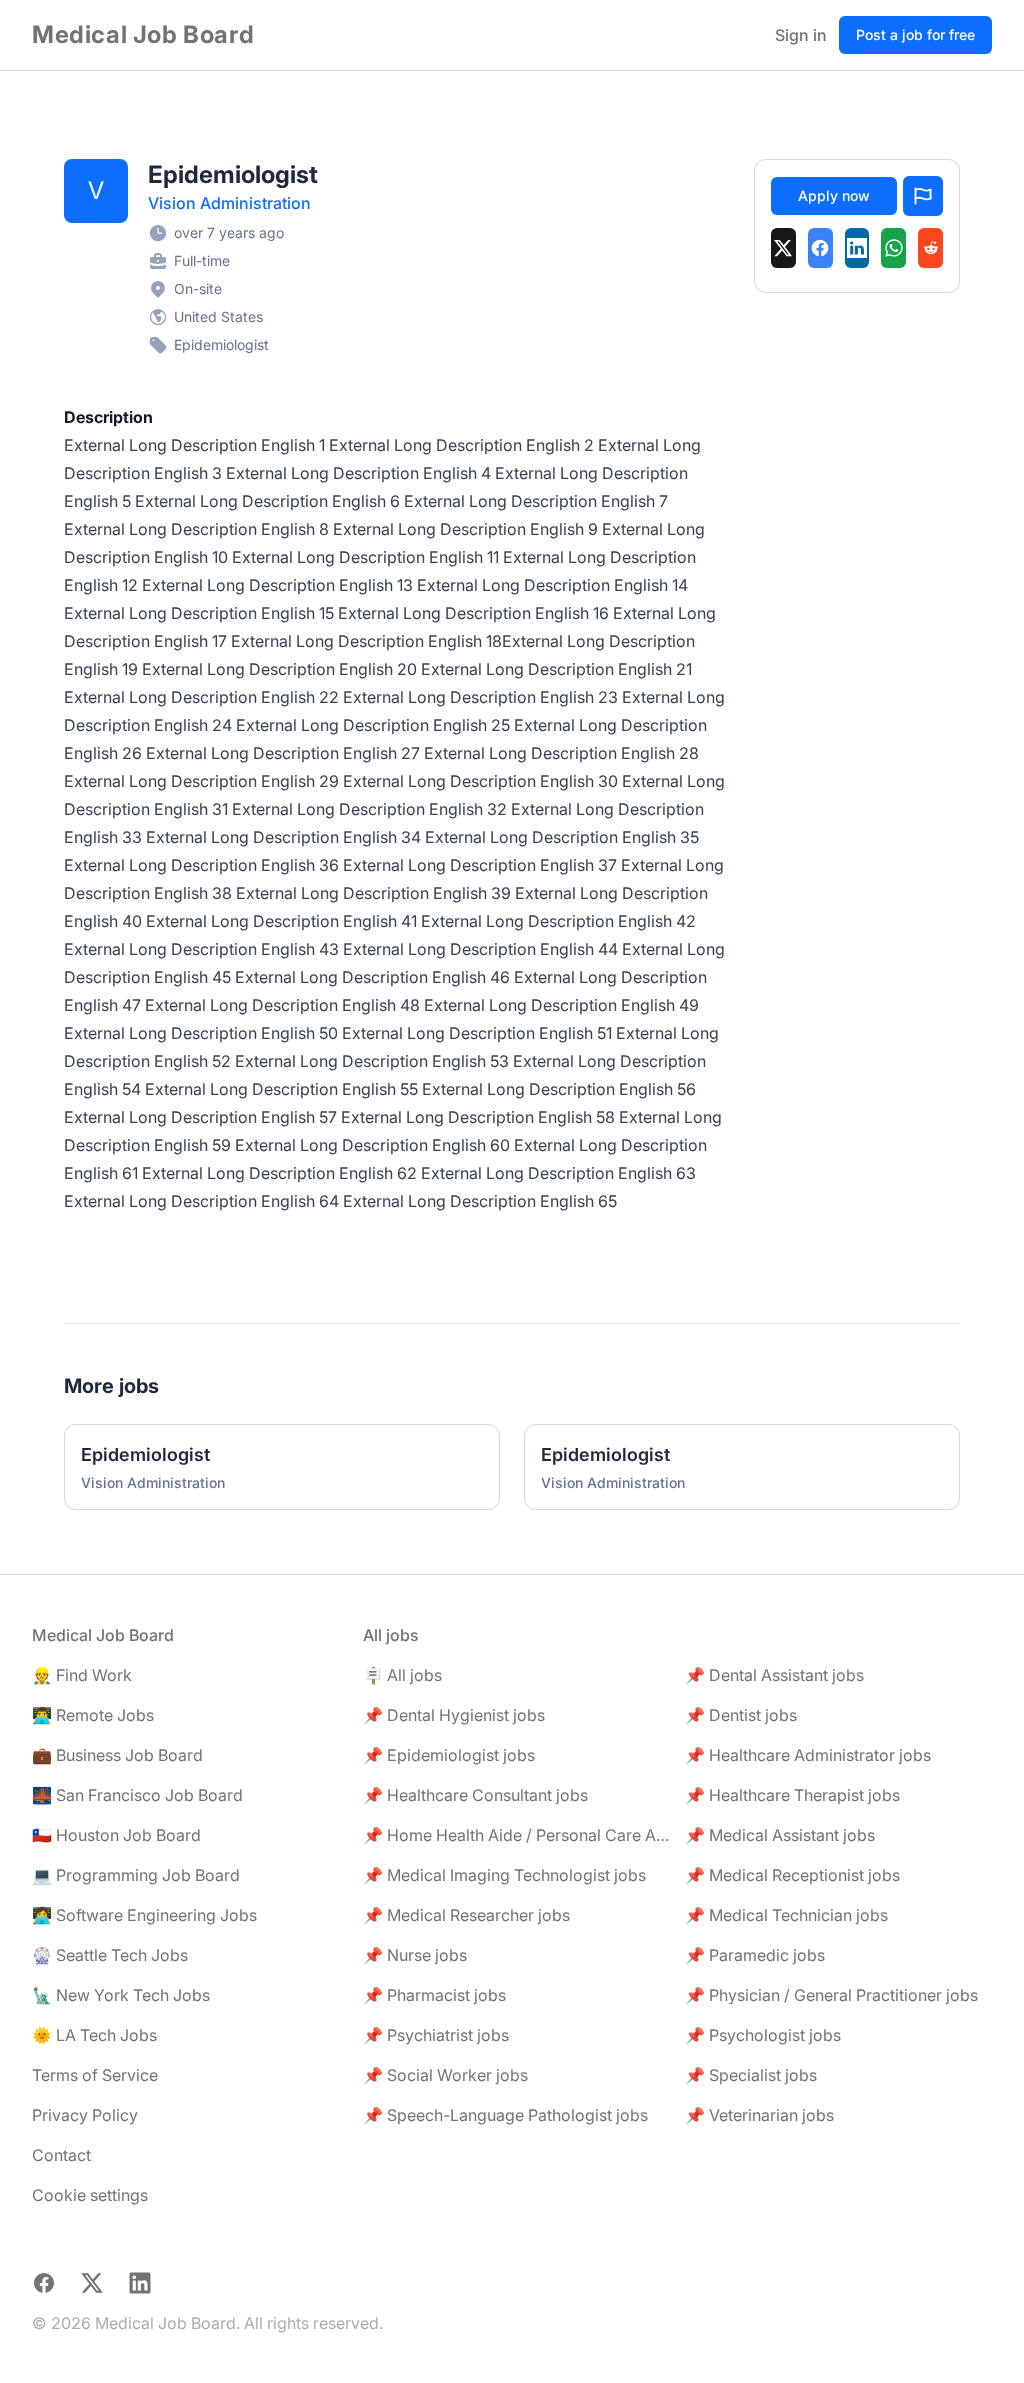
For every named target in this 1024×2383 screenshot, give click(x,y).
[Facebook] (820, 248)
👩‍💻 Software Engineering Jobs (144, 1915)
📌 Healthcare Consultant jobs (475, 1795)
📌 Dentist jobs (741, 1715)
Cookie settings (90, 2195)
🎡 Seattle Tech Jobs (110, 1955)
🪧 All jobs (402, 1675)
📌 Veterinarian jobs (759, 2115)
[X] (783, 248)
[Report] (923, 196)
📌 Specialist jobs (751, 2075)
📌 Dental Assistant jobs (774, 1675)
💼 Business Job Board (117, 1755)
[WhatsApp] (893, 248)
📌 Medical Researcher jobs (466, 1915)
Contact (61, 2155)
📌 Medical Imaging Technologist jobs (504, 1875)
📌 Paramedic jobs (755, 1955)
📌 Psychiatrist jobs (436, 2035)
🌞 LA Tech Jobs (94, 2035)
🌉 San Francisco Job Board (137, 1795)
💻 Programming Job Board (136, 1875)
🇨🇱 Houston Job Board (116, 1835)
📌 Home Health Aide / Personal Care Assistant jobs (516, 1835)
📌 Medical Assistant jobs (780, 1835)
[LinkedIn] (857, 248)
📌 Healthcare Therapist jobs (792, 1795)
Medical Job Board (143, 34)
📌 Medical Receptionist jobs (792, 1875)
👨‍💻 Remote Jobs (93, 1715)
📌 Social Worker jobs (445, 2075)
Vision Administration (229, 203)
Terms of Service (95, 2075)
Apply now (834, 195)
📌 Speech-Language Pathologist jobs (505, 2115)
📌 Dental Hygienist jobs (454, 1715)
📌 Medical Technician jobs (786, 1915)
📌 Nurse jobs (415, 1955)
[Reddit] (930, 248)
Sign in (801, 35)
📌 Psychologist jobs (763, 2035)
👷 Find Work (82, 1675)
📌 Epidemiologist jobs (449, 1755)
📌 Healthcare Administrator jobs (808, 1755)
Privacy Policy (85, 2115)
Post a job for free (915, 34)
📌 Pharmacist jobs (434, 1995)
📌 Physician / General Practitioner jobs (831, 1995)
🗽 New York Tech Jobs (121, 1995)
